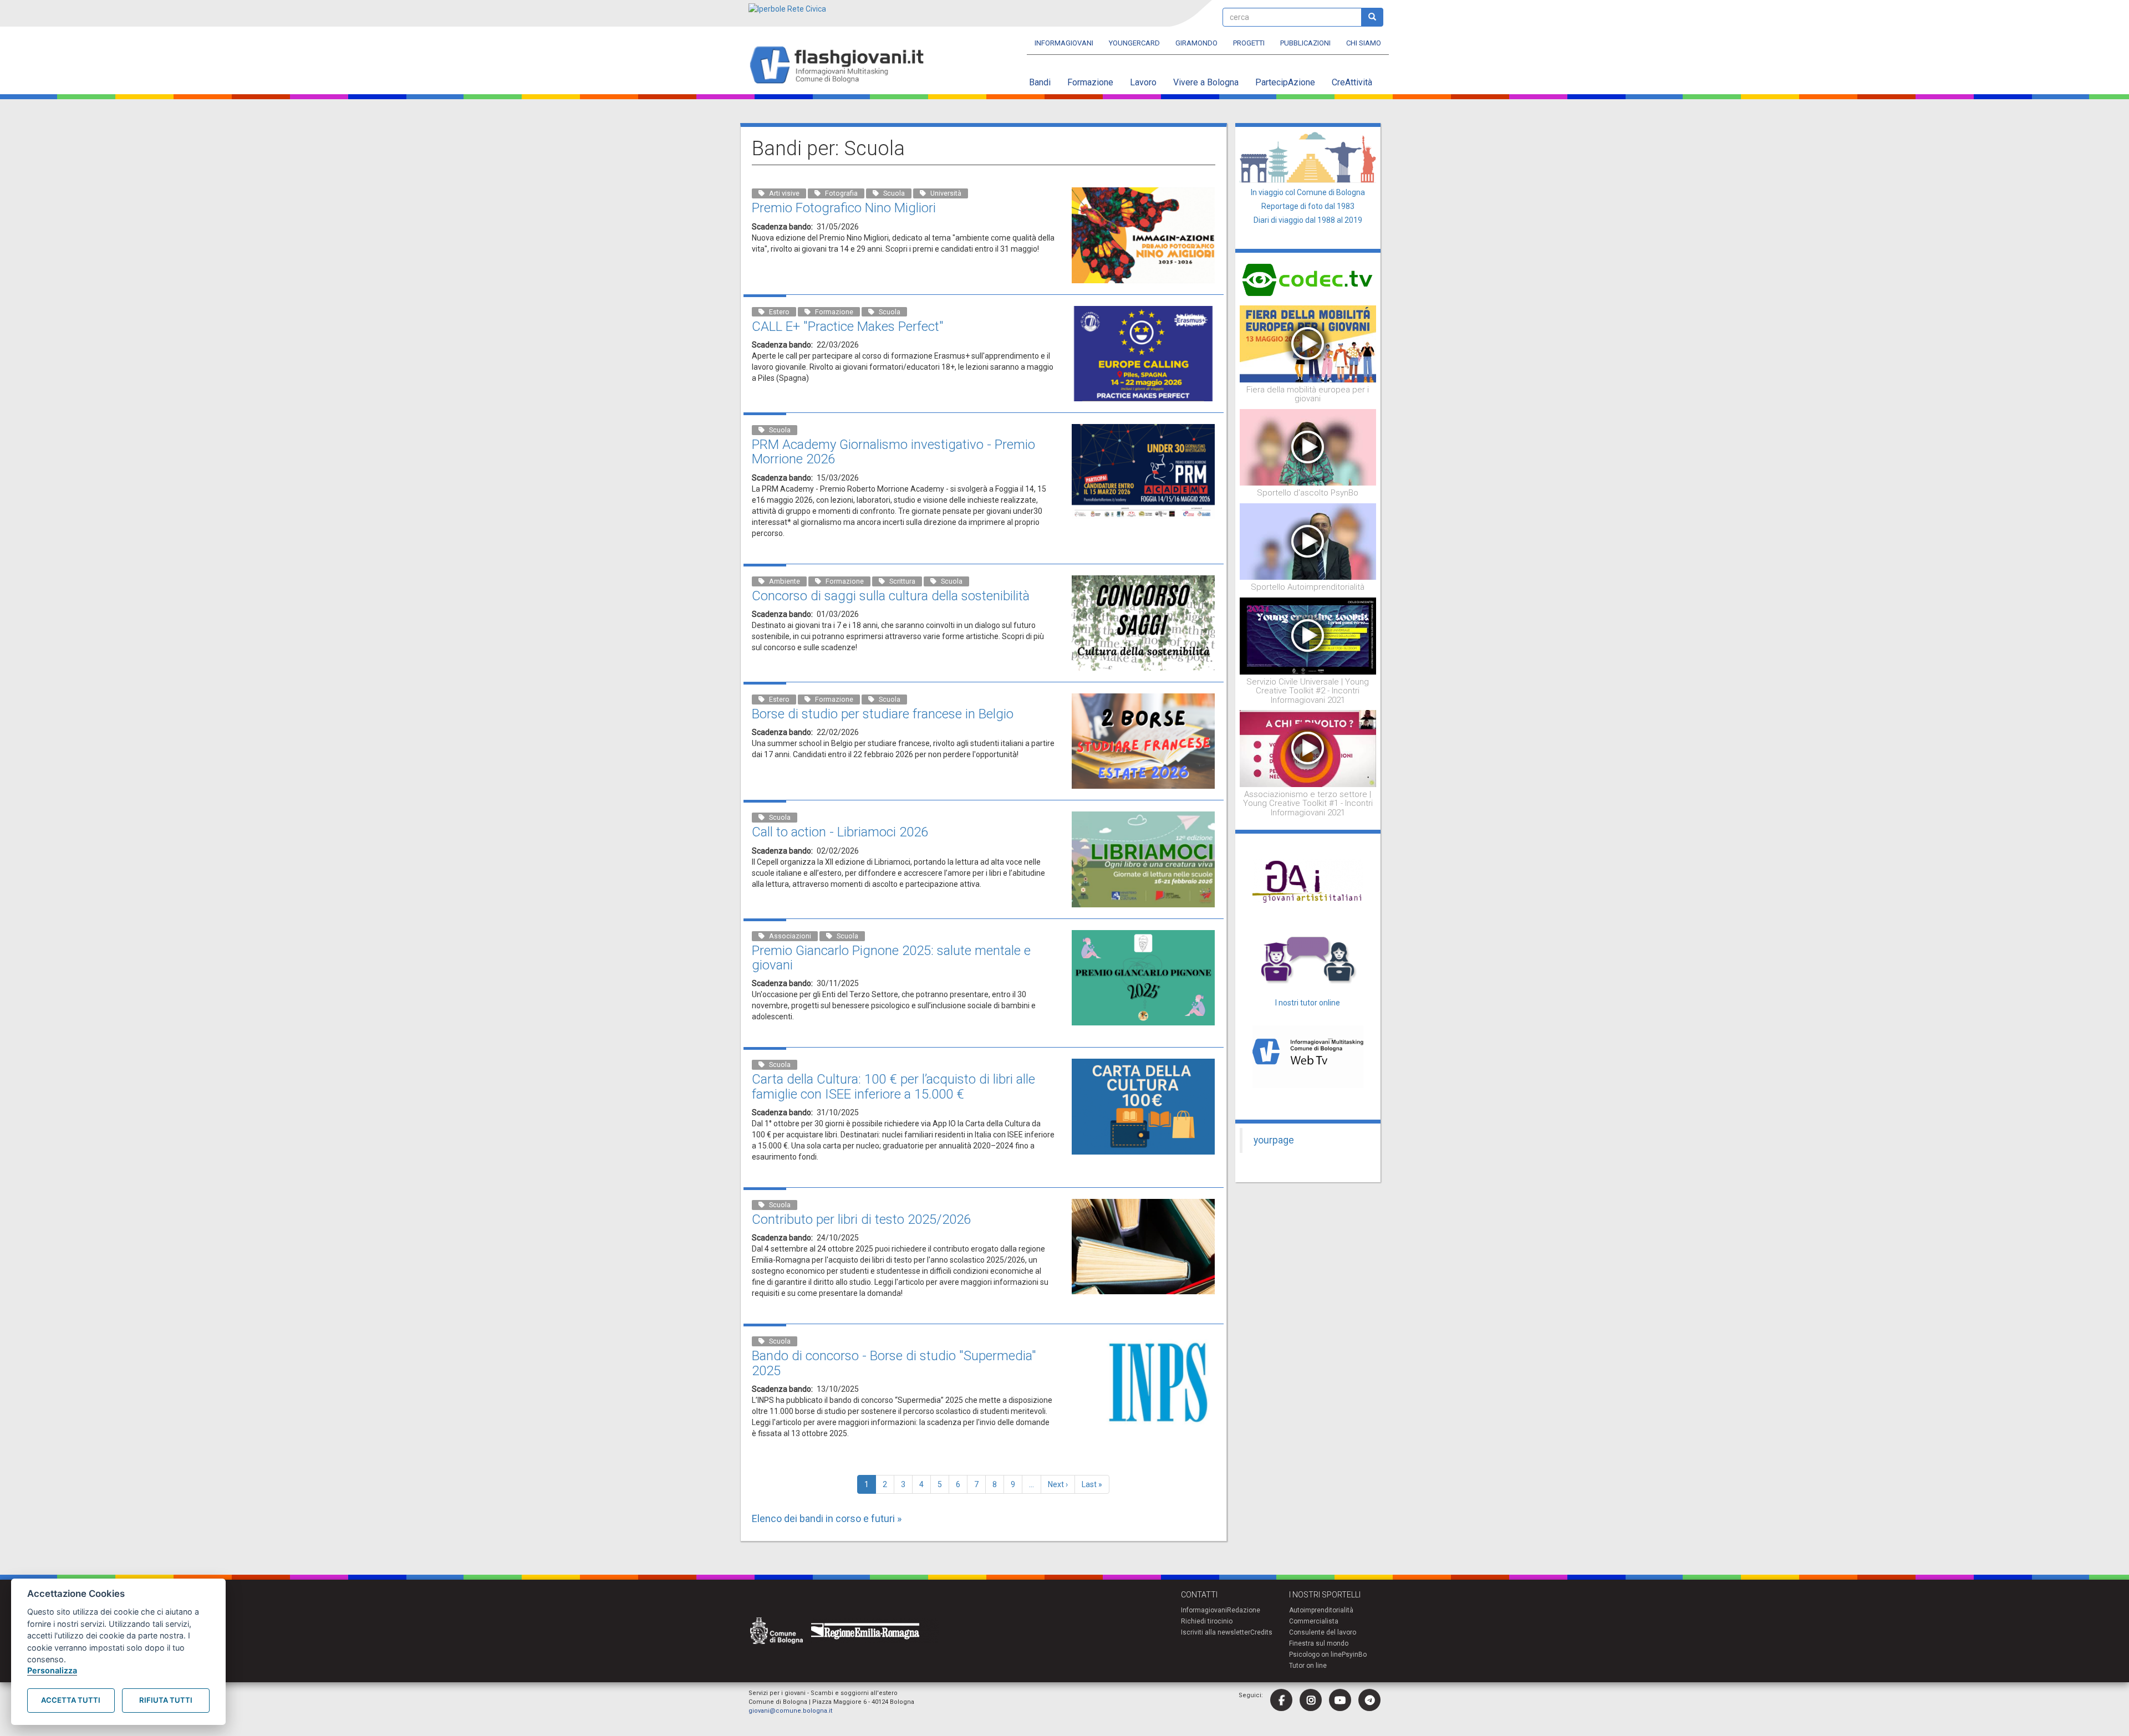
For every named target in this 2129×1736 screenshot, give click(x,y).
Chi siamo (1364, 43)
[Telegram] (1369, 1700)
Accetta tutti (71, 1700)
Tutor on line (1308, 1666)
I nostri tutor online (1308, 1003)
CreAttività (1352, 82)
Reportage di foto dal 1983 (1308, 206)
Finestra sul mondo (1319, 1643)
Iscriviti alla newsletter (1216, 1632)
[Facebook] (1281, 1700)
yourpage (1274, 1140)
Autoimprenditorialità (1321, 1610)
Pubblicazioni (1305, 43)
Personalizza (52, 1670)
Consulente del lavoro (1323, 1632)
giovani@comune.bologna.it (790, 1711)
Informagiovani (1064, 43)
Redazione (1244, 1610)
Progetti (1249, 43)
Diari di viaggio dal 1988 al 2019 (1308, 220)
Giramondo (1196, 43)
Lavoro (1143, 82)
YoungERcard (1134, 43)
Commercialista (1314, 1621)
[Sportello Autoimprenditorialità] (1308, 541)
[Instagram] (1311, 1700)
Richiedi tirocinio (1207, 1621)
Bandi (1040, 82)
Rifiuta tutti (166, 1700)
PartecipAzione (1285, 82)
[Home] (841, 66)
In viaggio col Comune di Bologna (1308, 192)
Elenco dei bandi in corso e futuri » (827, 1518)
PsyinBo (1354, 1655)
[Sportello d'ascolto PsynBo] (1308, 447)
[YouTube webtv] (1340, 1700)
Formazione (1090, 82)
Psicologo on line (1315, 1655)
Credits (1261, 1632)
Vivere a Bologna (1206, 82)
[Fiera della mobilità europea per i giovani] (1308, 343)
